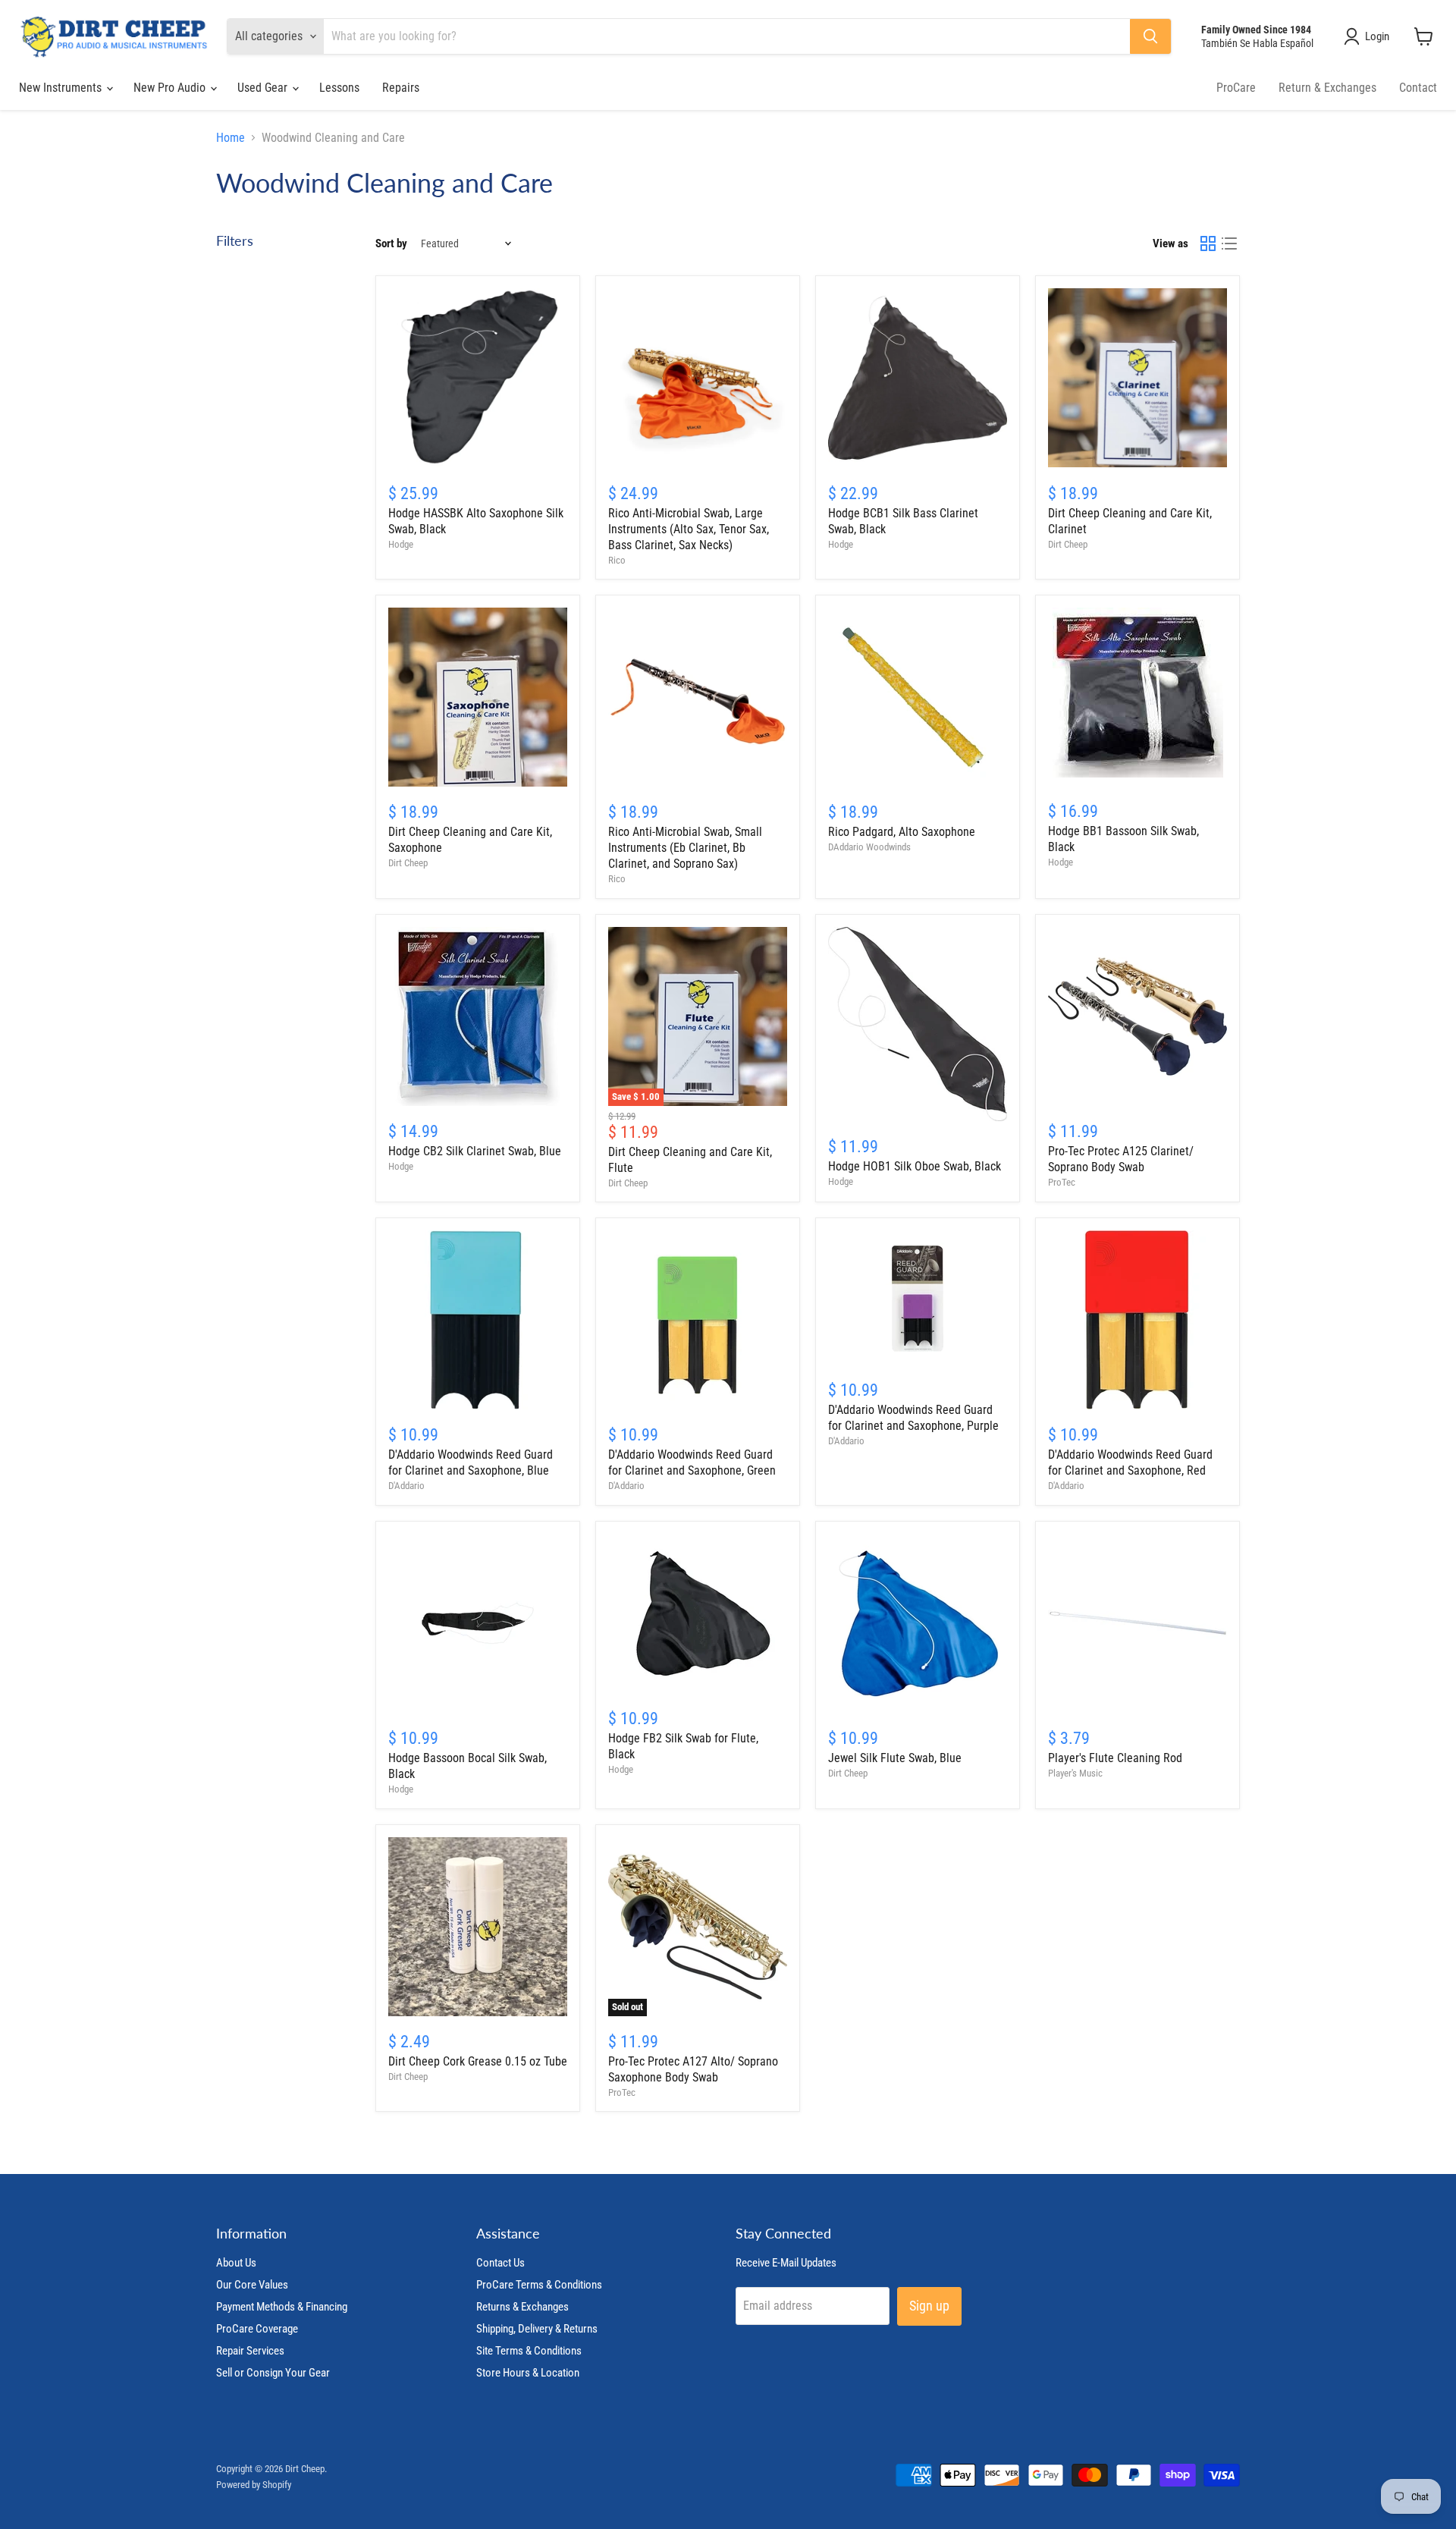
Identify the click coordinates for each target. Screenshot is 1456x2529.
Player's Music (1075, 1773)
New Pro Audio (171, 88)
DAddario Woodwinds (869, 847)
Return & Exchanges (1327, 88)
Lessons (339, 88)
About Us (236, 2263)
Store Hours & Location (528, 2373)
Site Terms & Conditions (529, 2351)
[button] (1370, 36)
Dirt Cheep (1068, 544)
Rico (617, 560)
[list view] (1229, 243)
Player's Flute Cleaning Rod (1115, 1758)
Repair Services (250, 2351)
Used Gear (264, 88)
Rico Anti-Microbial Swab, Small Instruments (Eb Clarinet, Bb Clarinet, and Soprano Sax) (685, 848)
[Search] (1150, 36)
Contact (1418, 88)
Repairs (401, 88)
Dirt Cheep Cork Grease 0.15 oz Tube (478, 2061)
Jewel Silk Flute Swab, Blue (895, 1758)
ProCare (1236, 88)
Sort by (391, 244)
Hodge (401, 544)
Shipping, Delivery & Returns (537, 2329)
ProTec (1062, 1182)
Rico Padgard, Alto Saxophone (902, 832)
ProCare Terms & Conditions (539, 2285)
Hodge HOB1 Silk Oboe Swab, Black (915, 1166)
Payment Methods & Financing (282, 2307)
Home (231, 138)
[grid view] (1208, 243)
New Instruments (62, 88)
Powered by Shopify (254, 2485)
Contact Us (500, 2263)
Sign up (929, 2306)
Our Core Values (252, 2285)
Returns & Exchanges (522, 2307)
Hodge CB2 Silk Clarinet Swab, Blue (475, 1151)
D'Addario (406, 1486)
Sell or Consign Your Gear (273, 2373)
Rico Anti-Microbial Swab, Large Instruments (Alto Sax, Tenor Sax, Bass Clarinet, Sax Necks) (689, 529)
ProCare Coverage (257, 2329)
